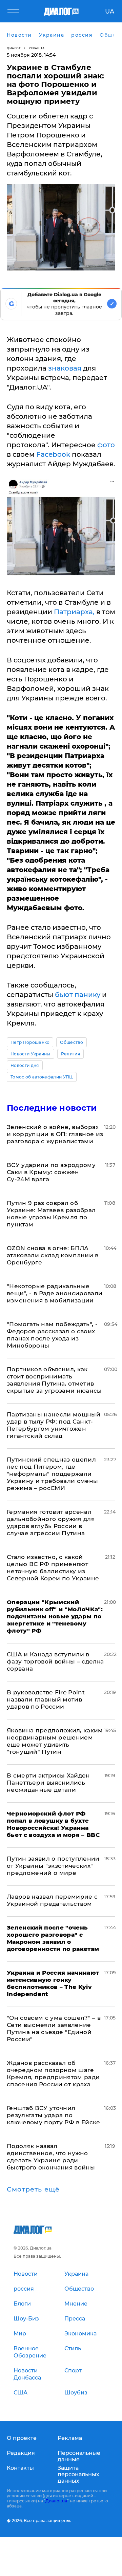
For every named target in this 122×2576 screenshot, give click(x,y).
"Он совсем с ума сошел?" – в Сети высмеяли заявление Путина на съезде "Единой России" (54, 2028)
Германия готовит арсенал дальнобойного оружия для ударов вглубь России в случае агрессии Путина (51, 1522)
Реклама (70, 2438)
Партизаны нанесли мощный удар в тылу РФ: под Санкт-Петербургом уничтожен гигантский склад (54, 1425)
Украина (37, 48)
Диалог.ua (56, 2501)
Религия (70, 1054)
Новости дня (25, 1065)
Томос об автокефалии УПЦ (42, 1077)
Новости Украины (30, 1054)
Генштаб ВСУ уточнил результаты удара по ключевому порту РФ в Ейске (54, 2115)
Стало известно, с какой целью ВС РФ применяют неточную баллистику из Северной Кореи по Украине (53, 1568)
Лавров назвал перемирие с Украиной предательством (52, 1900)
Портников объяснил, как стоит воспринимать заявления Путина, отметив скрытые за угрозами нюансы (54, 1380)
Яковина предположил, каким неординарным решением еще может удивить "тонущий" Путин (55, 1741)
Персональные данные (79, 2456)
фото (105, 445)
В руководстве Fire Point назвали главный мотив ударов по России (46, 1699)
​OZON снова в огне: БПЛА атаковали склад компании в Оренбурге (53, 1255)
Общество (72, 1042)
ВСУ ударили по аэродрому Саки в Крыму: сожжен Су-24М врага (51, 1172)
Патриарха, (74, 612)
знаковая (65, 368)
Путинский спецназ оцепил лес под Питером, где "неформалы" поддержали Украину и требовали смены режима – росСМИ (53, 1474)
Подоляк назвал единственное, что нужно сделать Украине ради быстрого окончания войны (51, 2157)
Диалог (14, 48)
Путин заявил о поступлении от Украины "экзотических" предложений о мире (53, 1866)
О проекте (22, 2438)
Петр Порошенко (30, 1042)
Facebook (53, 454)
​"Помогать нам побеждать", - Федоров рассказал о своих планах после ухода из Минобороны (52, 1335)
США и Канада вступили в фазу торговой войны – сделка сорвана (55, 1661)
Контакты (20, 2468)
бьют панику (78, 995)
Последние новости (52, 1108)
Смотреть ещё (33, 2189)
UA (110, 12)
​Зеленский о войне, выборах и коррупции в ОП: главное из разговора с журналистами (55, 1134)
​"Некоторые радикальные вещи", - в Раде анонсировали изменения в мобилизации (55, 1293)
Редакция (21, 2453)
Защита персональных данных (78, 2474)
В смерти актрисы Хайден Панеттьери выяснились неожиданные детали (48, 1783)
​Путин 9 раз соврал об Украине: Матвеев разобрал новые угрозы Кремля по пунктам (51, 1214)
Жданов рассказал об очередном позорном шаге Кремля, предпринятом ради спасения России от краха (53, 2074)
